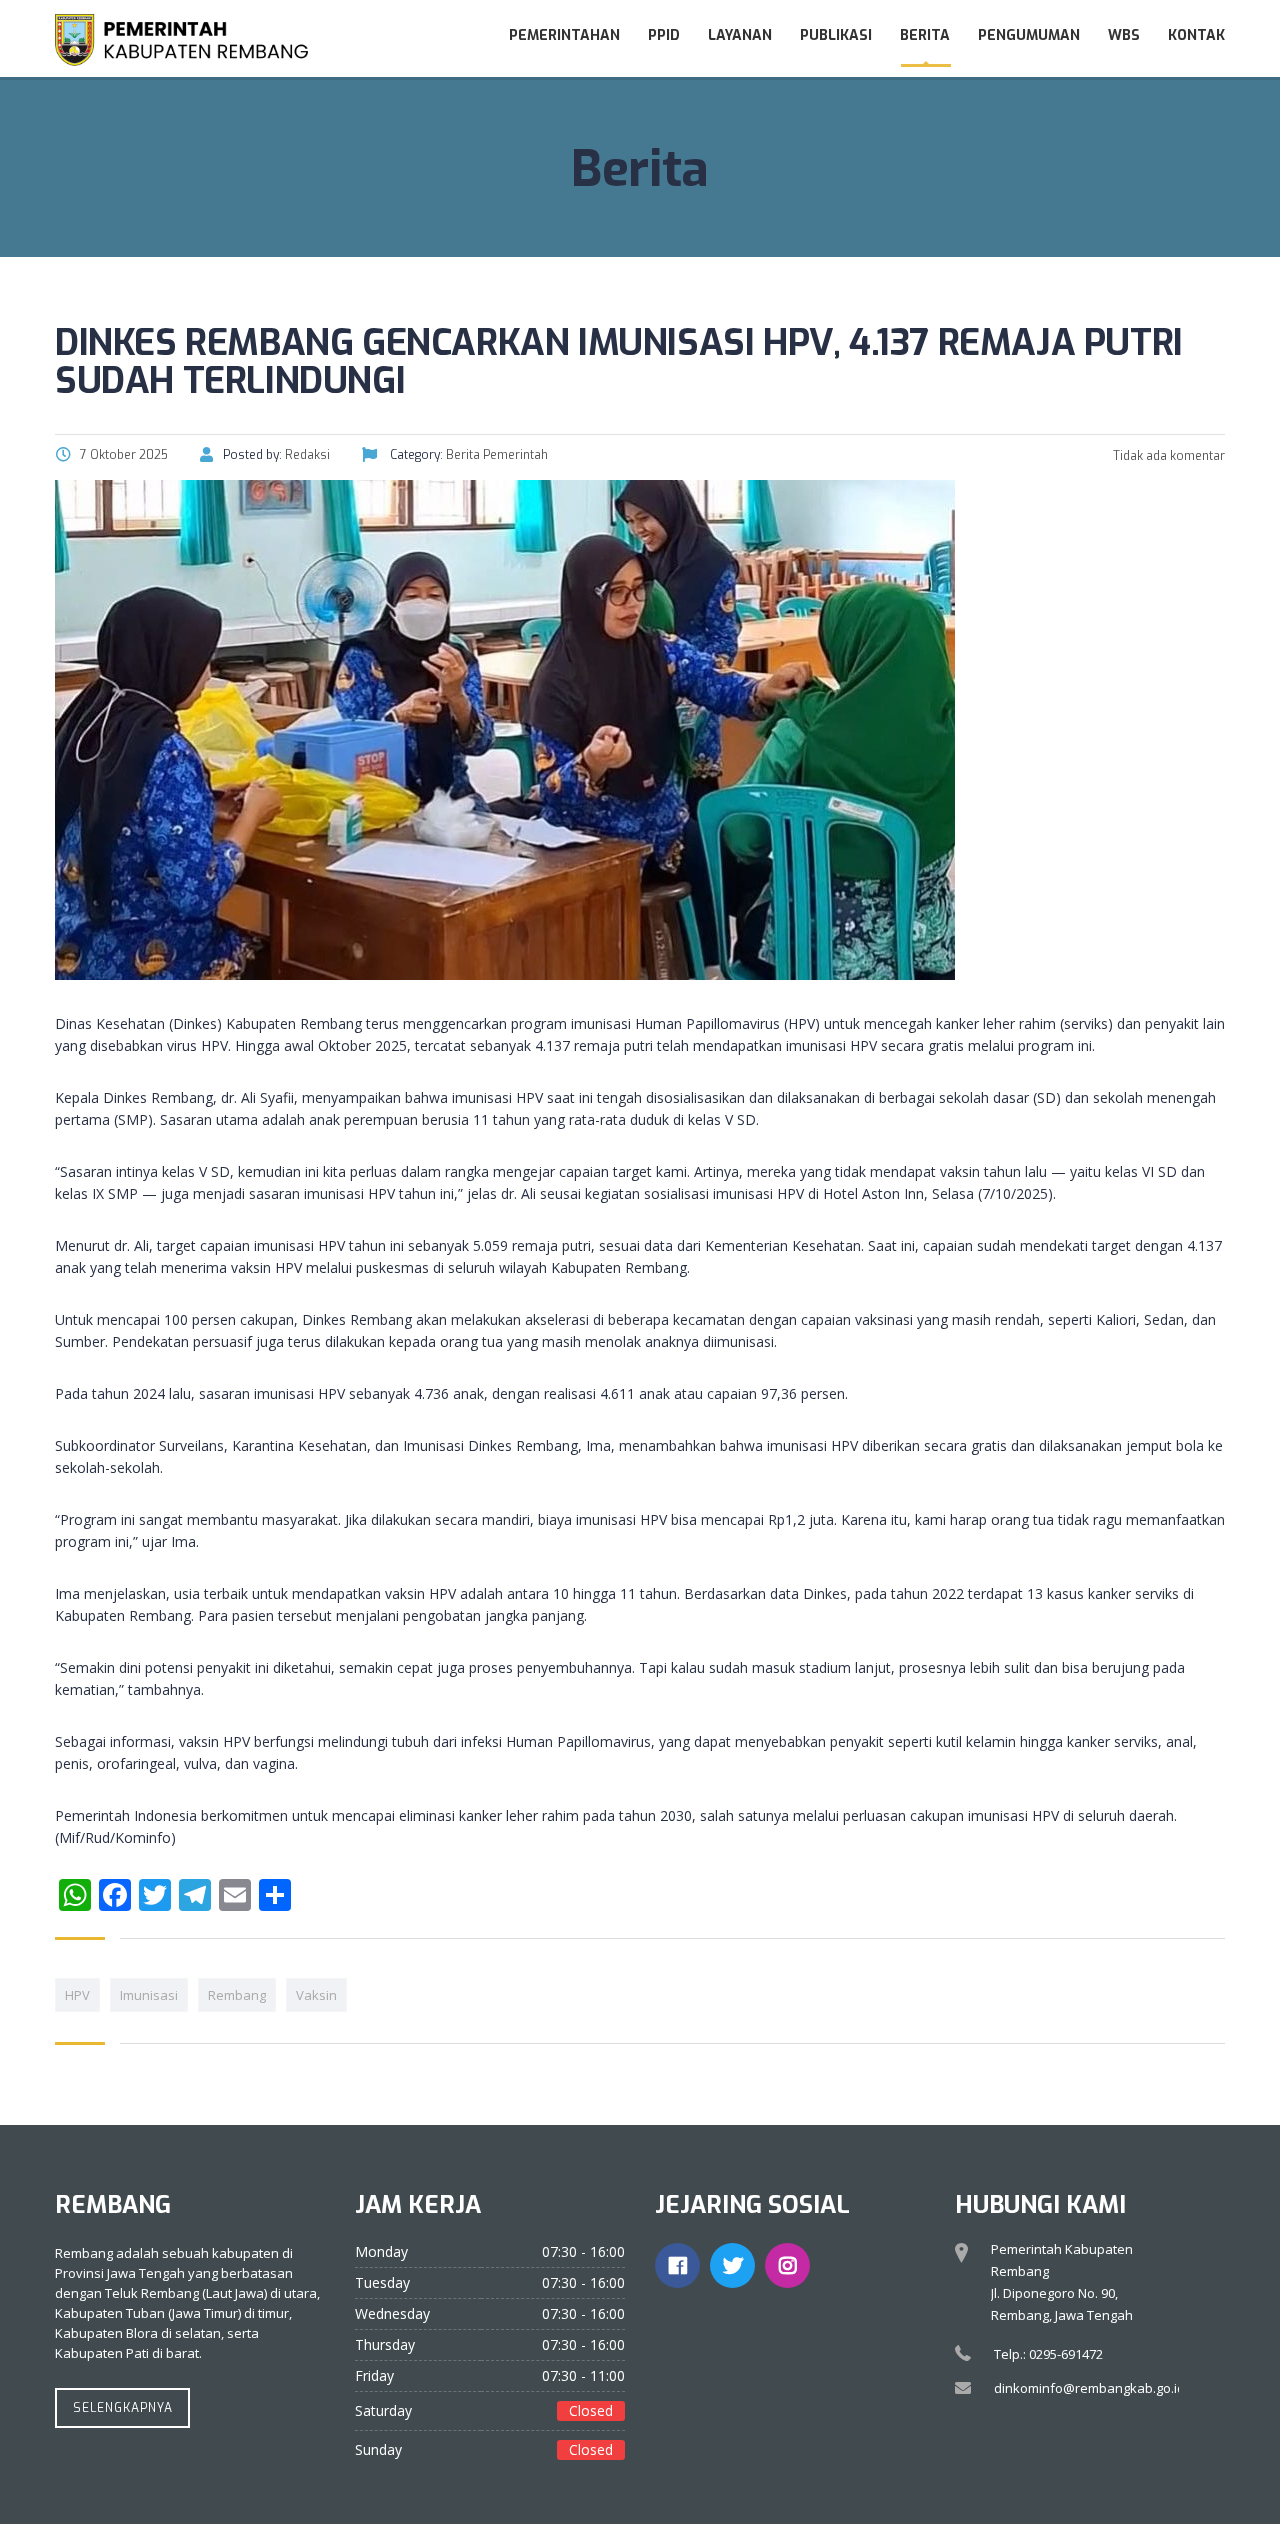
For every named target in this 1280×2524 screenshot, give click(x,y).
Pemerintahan (564, 35)
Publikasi (836, 35)
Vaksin (316, 1995)
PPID (664, 35)
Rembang (237, 1995)
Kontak (1196, 35)
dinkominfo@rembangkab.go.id (1089, 2388)
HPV (77, 1995)
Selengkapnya (123, 2408)
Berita (925, 35)
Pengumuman (1029, 35)
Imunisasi (149, 1995)
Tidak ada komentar (1167, 456)
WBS (1124, 35)
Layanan (740, 35)
